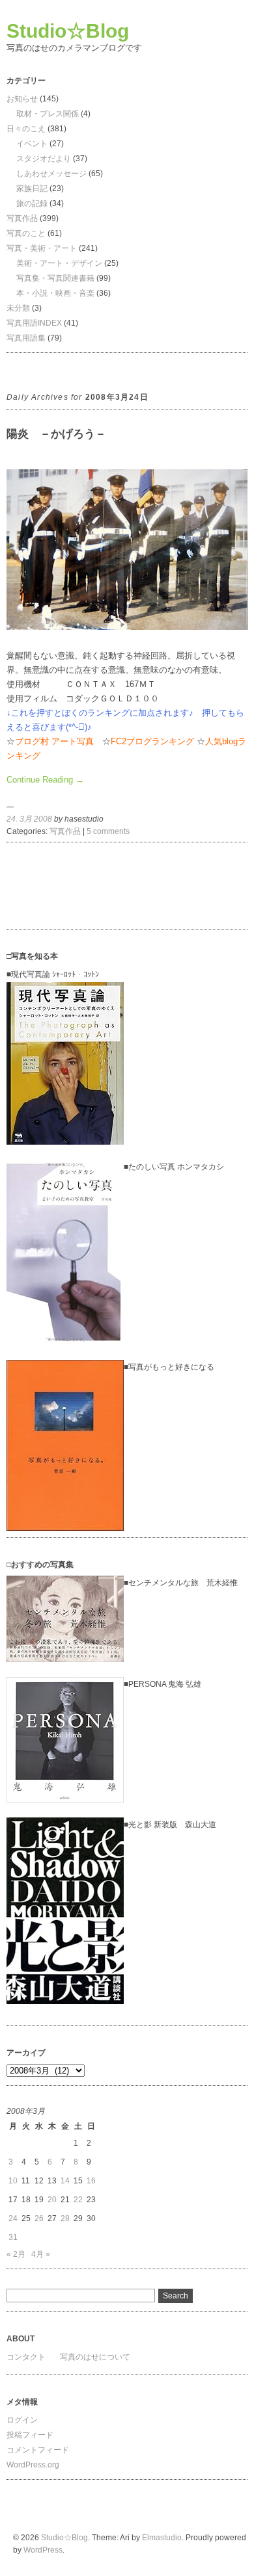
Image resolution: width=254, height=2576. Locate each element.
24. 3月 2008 (29, 819)
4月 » (41, 2254)
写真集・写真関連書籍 (55, 278)
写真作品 (22, 218)
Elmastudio (162, 2538)
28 (65, 2218)
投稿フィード (30, 2435)
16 (91, 2181)
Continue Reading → (45, 780)
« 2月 (16, 2254)
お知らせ (22, 99)
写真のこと (26, 233)
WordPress (43, 2550)
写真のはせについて (95, 2357)
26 (39, 2218)
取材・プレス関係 (48, 114)
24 (13, 2218)
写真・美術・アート (42, 248)
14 (65, 2181)
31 (13, 2237)
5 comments (108, 831)
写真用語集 (26, 338)
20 (52, 2200)
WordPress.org (33, 2465)
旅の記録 (32, 203)
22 (78, 2200)
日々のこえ (26, 129)
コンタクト (26, 2357)
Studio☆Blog (68, 31)
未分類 (18, 308)
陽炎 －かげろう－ (56, 434)
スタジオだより (44, 159)
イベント (32, 144)
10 (13, 2181)
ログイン (22, 2420)
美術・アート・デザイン (59, 263)
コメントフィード (38, 2450)
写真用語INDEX (34, 323)
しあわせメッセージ (51, 174)
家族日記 (32, 189)
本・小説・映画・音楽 (55, 293)
